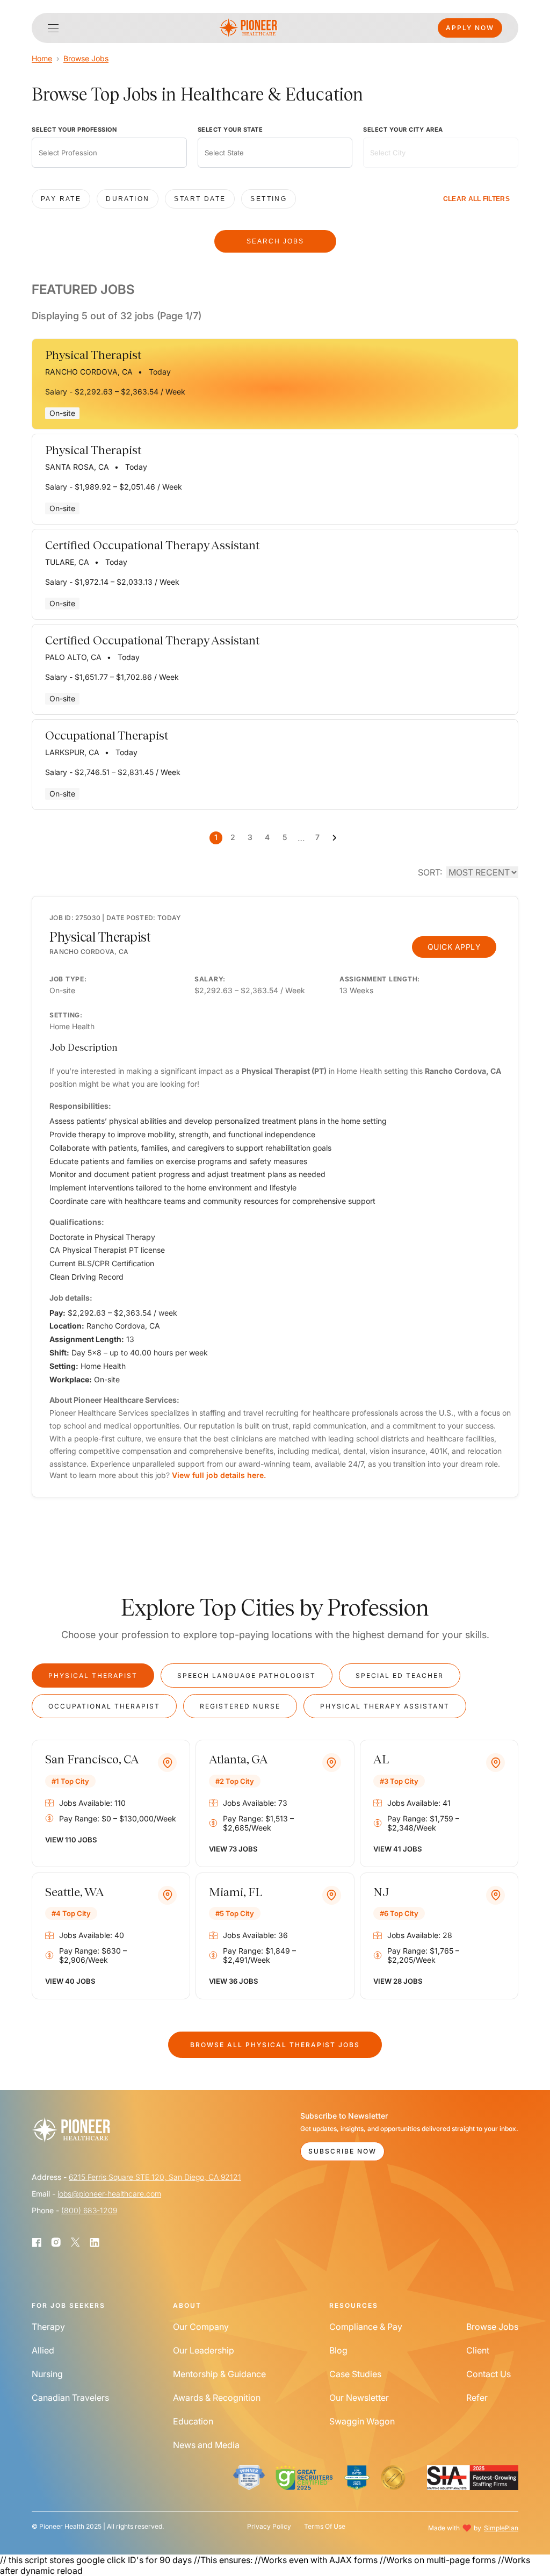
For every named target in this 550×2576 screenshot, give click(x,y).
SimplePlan (501, 2528)
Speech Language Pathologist (247, 1676)
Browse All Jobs (275, 2045)
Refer (477, 2398)
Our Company (201, 2327)
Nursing (47, 2374)
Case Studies (355, 2374)
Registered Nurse (240, 1706)
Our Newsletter (359, 2398)
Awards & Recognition (217, 2398)
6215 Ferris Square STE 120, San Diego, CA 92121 (155, 2177)
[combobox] (109, 153)
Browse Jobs (86, 58)
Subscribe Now (342, 2151)
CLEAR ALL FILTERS (476, 199)
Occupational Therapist (104, 1706)
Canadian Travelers (70, 2398)
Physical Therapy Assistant (385, 1706)
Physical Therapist (93, 1676)
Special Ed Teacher (400, 1676)
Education (193, 2421)
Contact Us (489, 2374)
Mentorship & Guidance (219, 2374)
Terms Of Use (325, 2527)
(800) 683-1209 (89, 2210)
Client (478, 2350)
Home (42, 58)
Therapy (48, 2327)
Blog (338, 2350)
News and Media (206, 2445)
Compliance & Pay (366, 2327)
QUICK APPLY (454, 947)
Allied (43, 2350)
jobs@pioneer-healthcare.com (109, 2194)
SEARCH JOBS (275, 241)
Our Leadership (204, 2350)
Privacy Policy (269, 2527)
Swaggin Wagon (362, 2421)
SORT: (430, 872)
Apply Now (470, 28)
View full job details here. (219, 1475)
